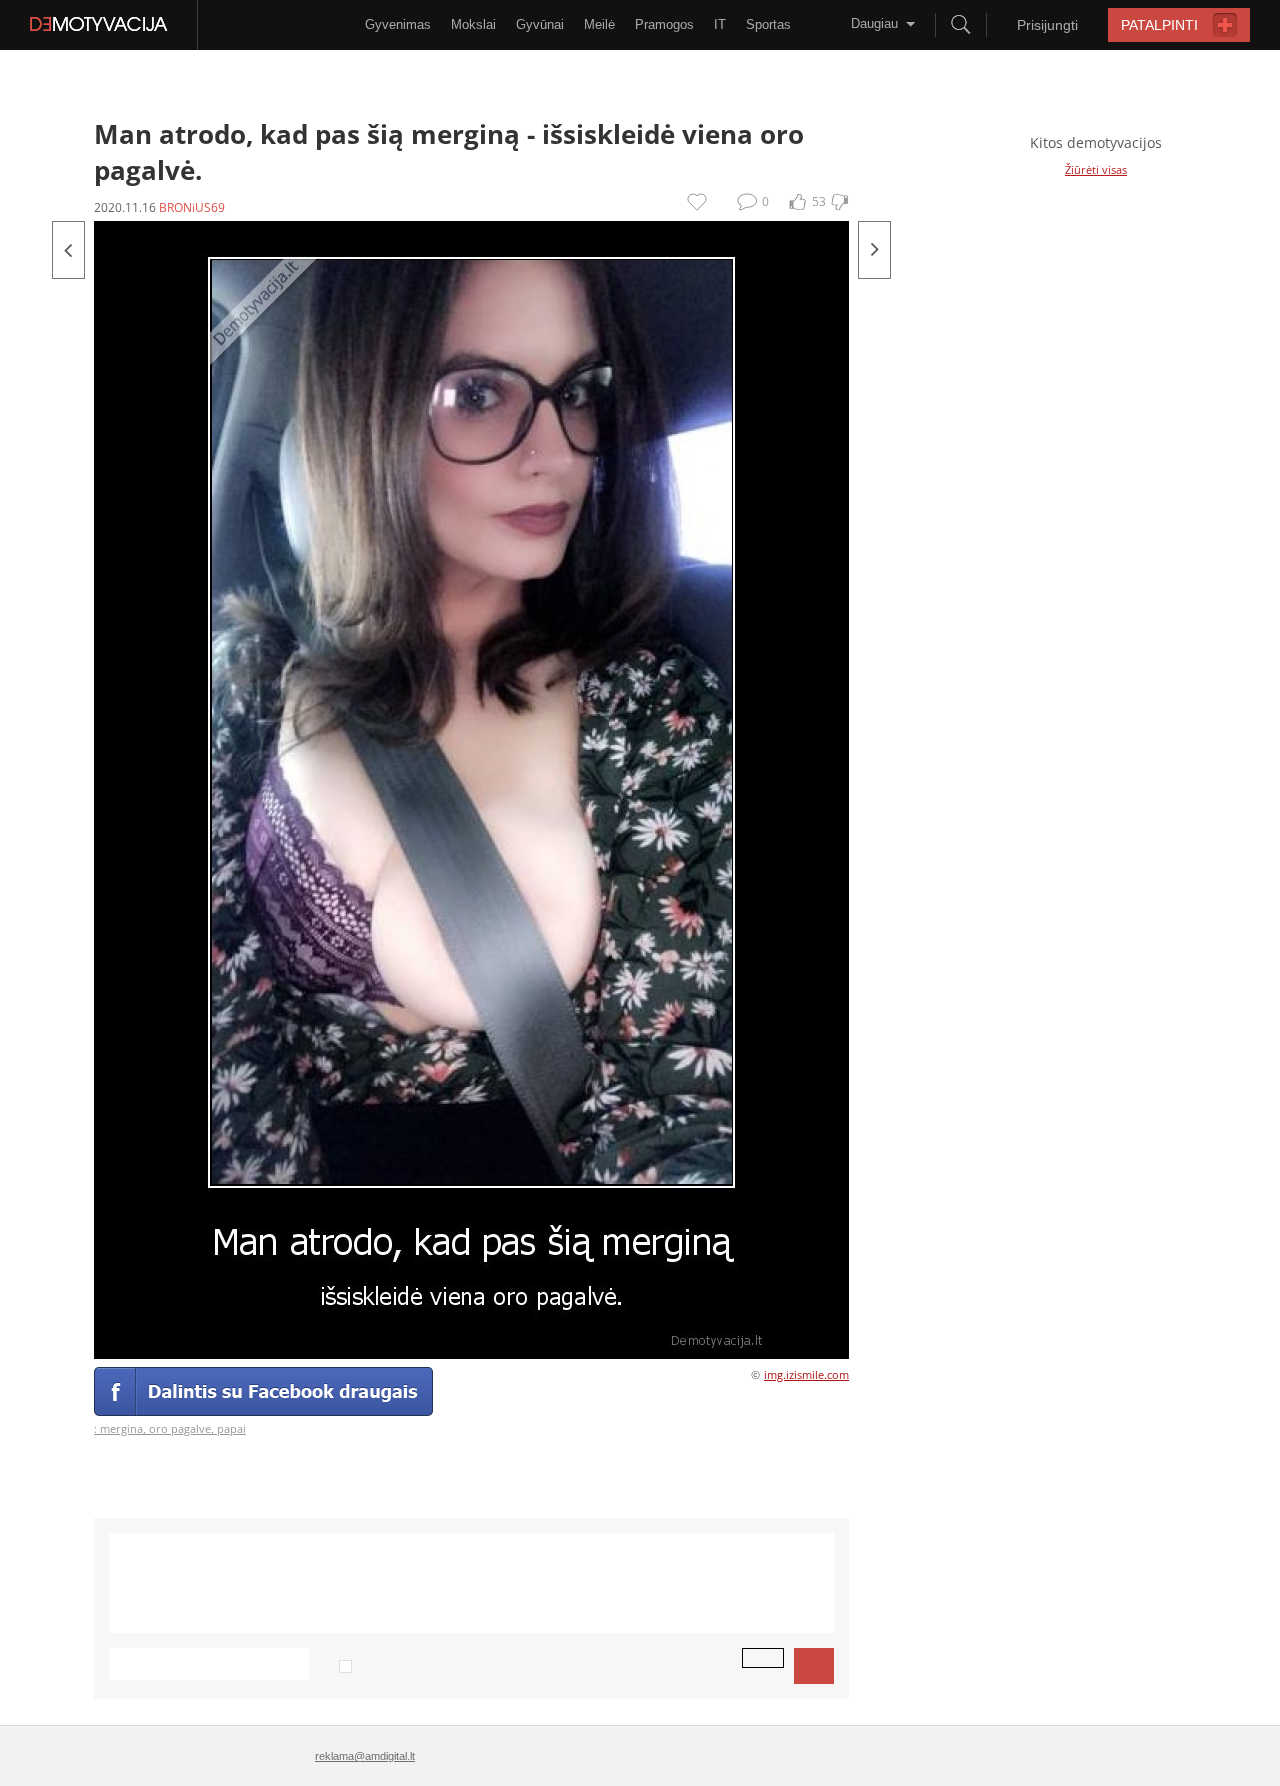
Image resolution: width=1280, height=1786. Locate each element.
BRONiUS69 (192, 207)
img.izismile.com (806, 1374)
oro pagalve (180, 1428)
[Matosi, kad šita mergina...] (874, 250)
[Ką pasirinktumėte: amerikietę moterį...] (68, 250)
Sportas (768, 24)
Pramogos (664, 24)
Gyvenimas (398, 24)
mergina (121, 1428)
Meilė (599, 24)
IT (720, 24)
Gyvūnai (540, 24)
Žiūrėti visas (1096, 169)
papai (231, 1428)
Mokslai (473, 24)
